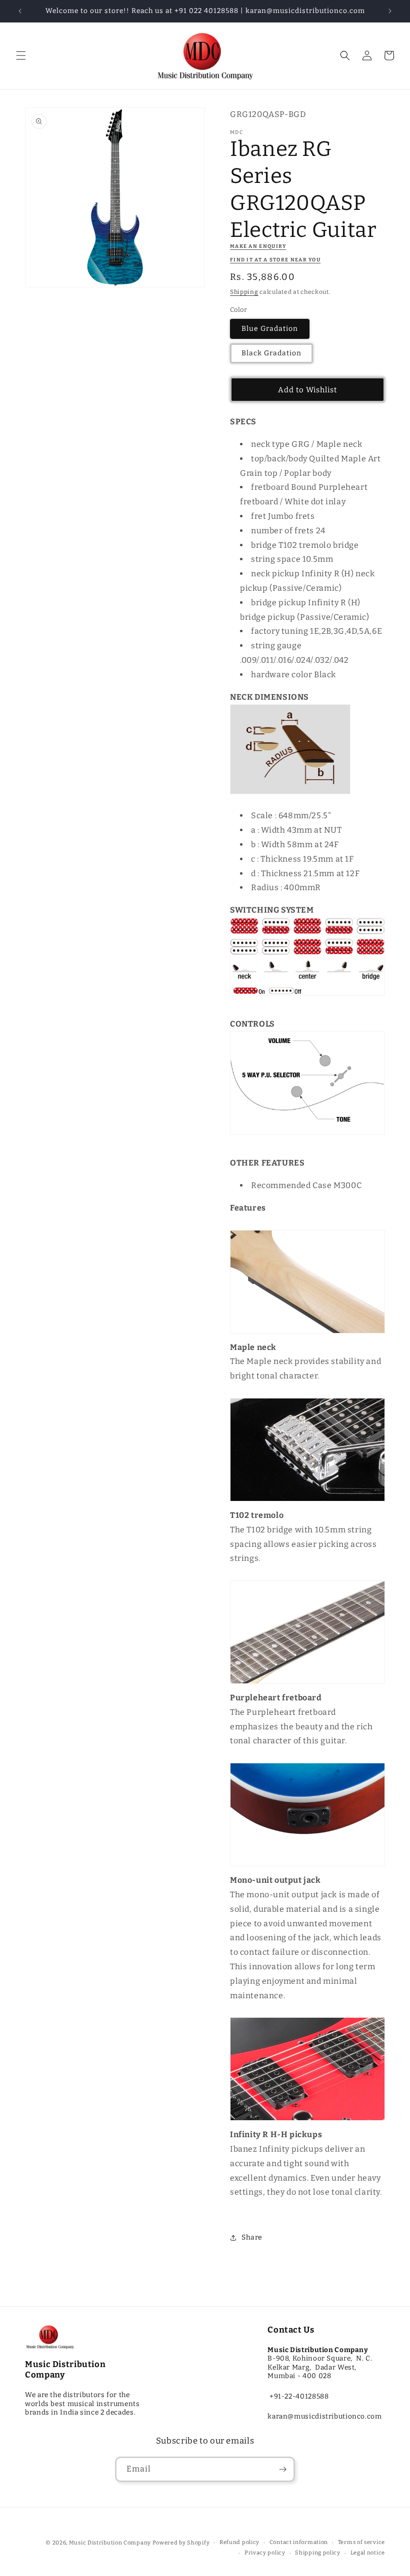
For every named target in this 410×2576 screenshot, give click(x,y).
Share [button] (252, 2237)
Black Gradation (271, 353)
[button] (21, 55)
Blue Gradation (270, 329)
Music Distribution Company (110, 2543)
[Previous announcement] (20, 11)
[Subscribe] (282, 2469)
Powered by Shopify (181, 2543)
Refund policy (239, 2542)
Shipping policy (318, 2553)
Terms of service (361, 2542)
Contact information (299, 2542)
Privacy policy (265, 2553)
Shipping (244, 292)
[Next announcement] (390, 11)
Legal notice (368, 2553)
